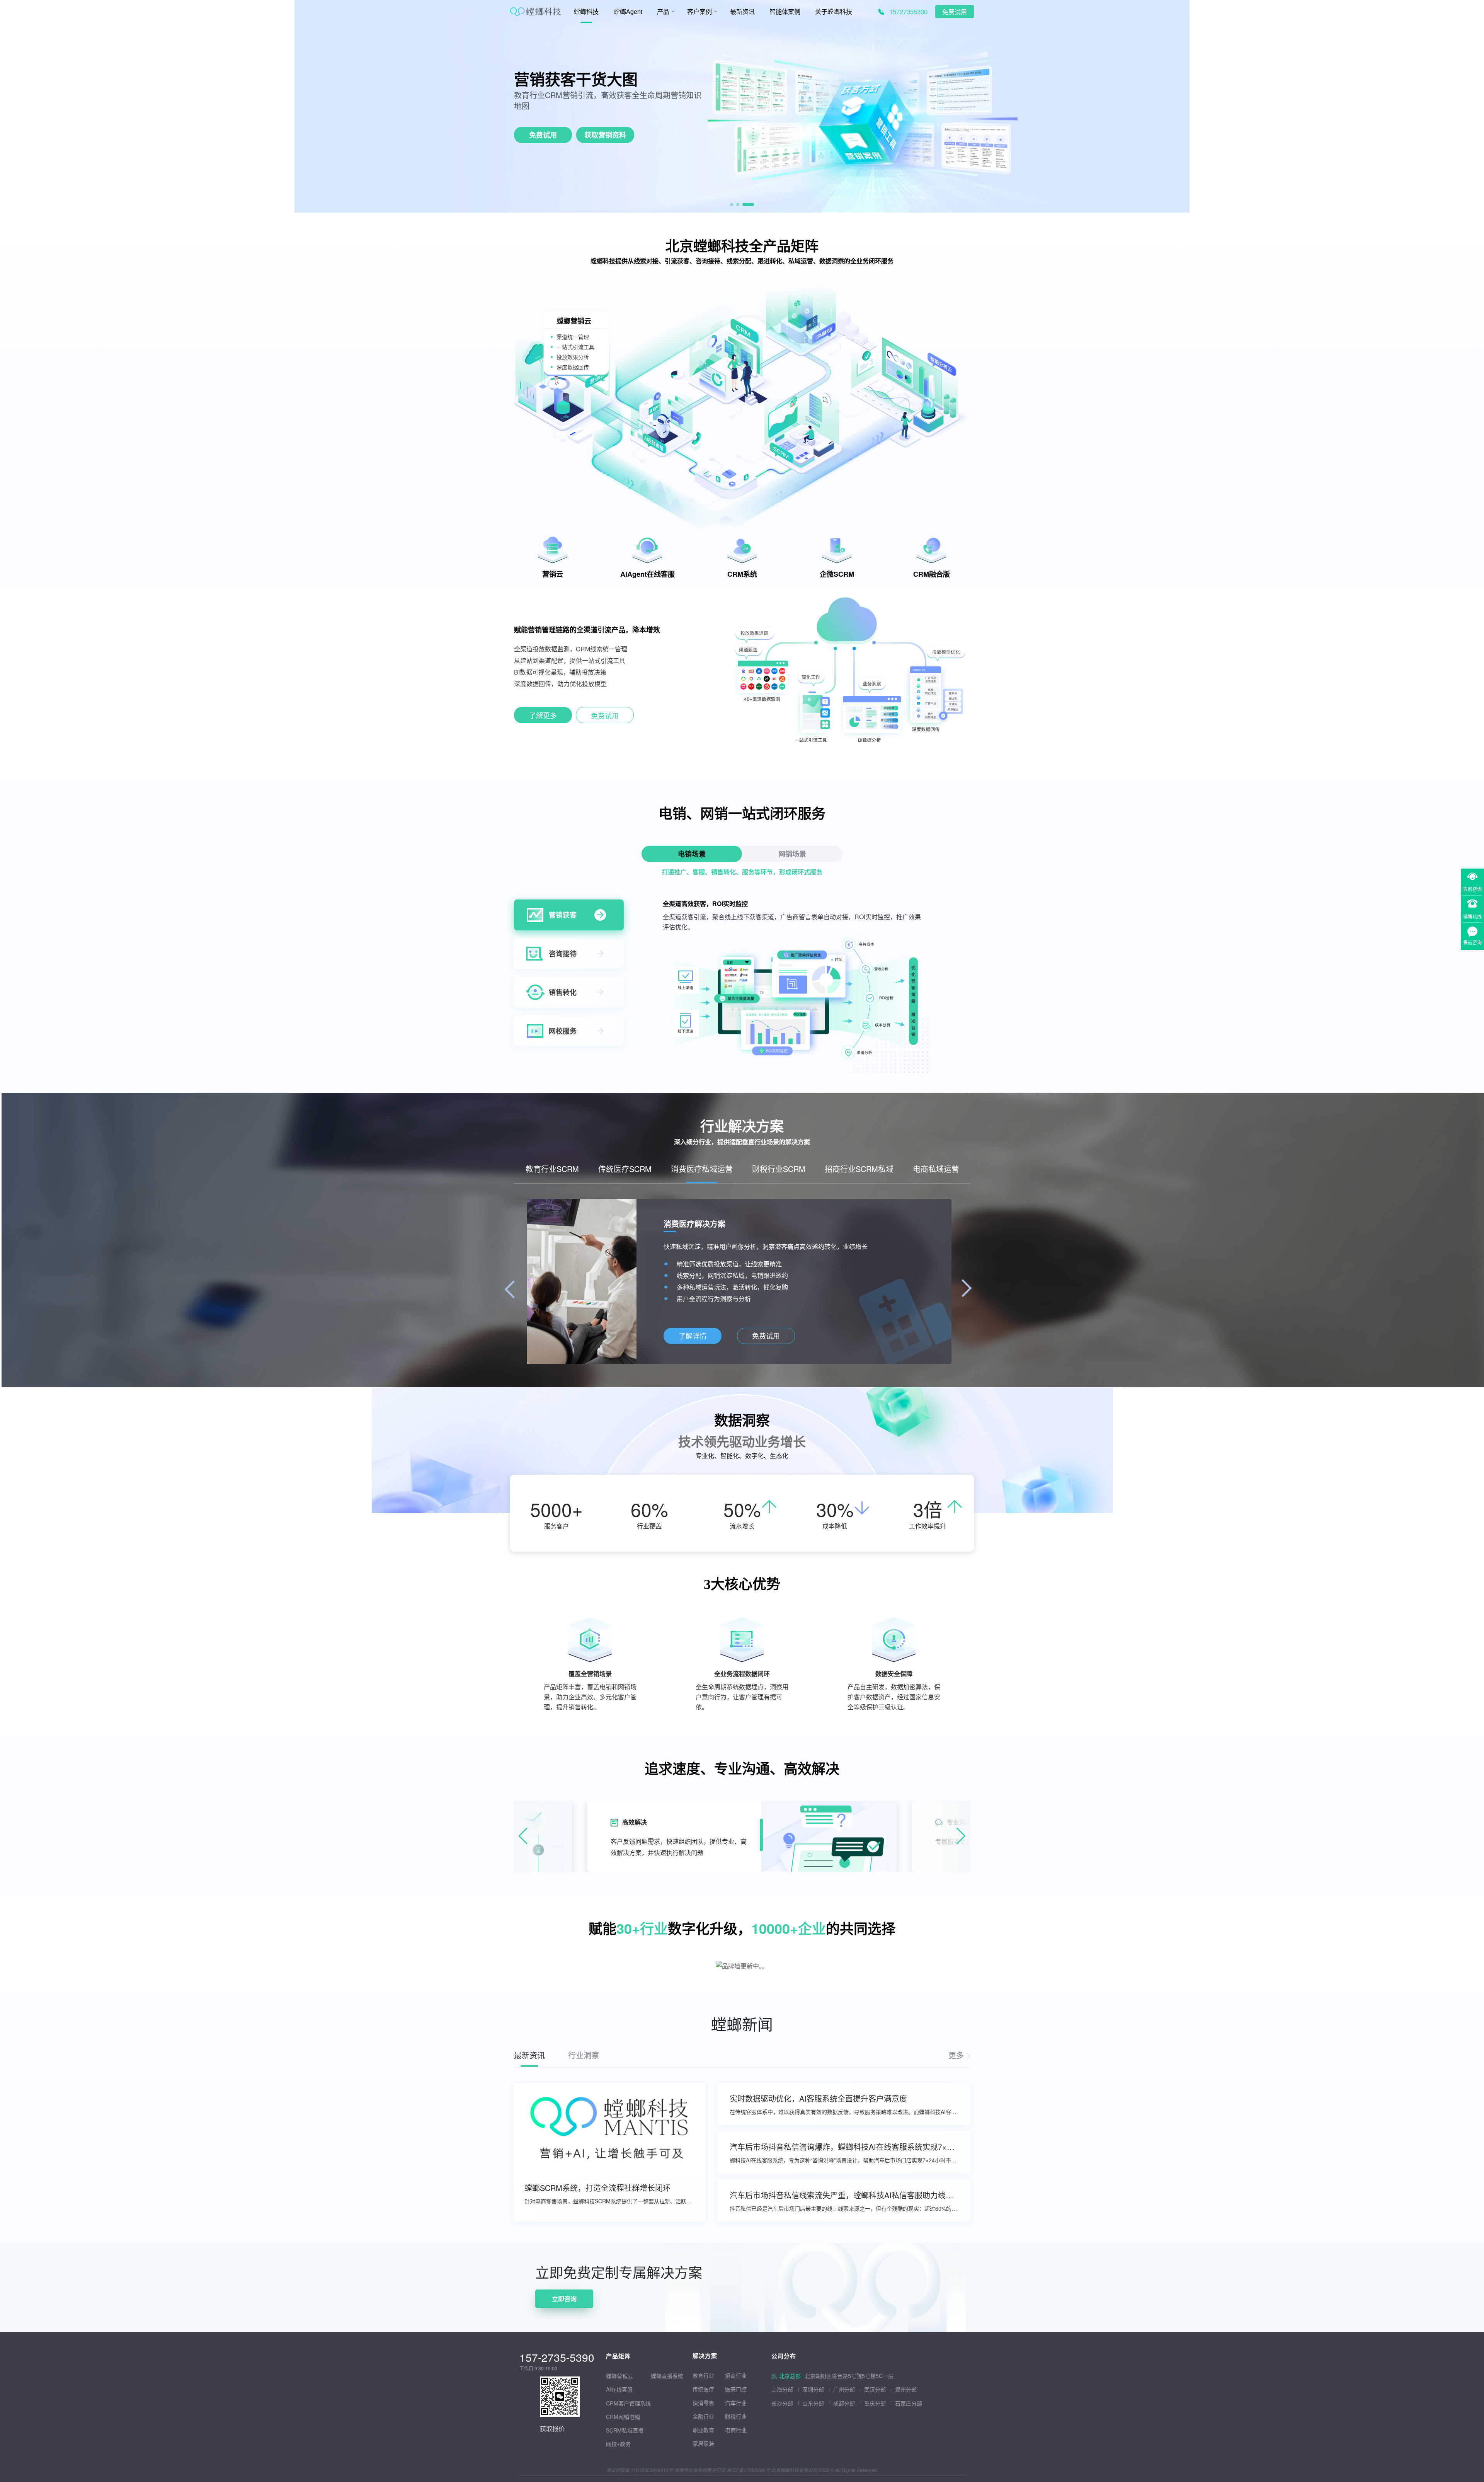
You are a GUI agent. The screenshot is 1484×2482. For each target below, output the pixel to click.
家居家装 (703, 2443)
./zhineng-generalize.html (543, 717)
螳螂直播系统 (667, 2376)
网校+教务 (618, 2444)
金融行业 (703, 2416)
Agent (575, 79)
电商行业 (736, 2430)
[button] (736, 204)
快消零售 (703, 2403)
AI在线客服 (619, 2389)
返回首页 (12, 2248)
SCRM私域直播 (625, 2430)
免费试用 (955, 12)
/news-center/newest (959, 2055)
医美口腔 (736, 2389)
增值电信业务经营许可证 (700, 2470)
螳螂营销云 (619, 2376)
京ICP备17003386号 (748, 2470)
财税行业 (736, 2416)
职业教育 (703, 2430)
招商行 (733, 2375)
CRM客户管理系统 (628, 2403)
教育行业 (703, 2375)
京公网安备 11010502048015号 (640, 2470)
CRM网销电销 (623, 2417)
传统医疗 (703, 2389)
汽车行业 (736, 2403)
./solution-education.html (692, 1336)
